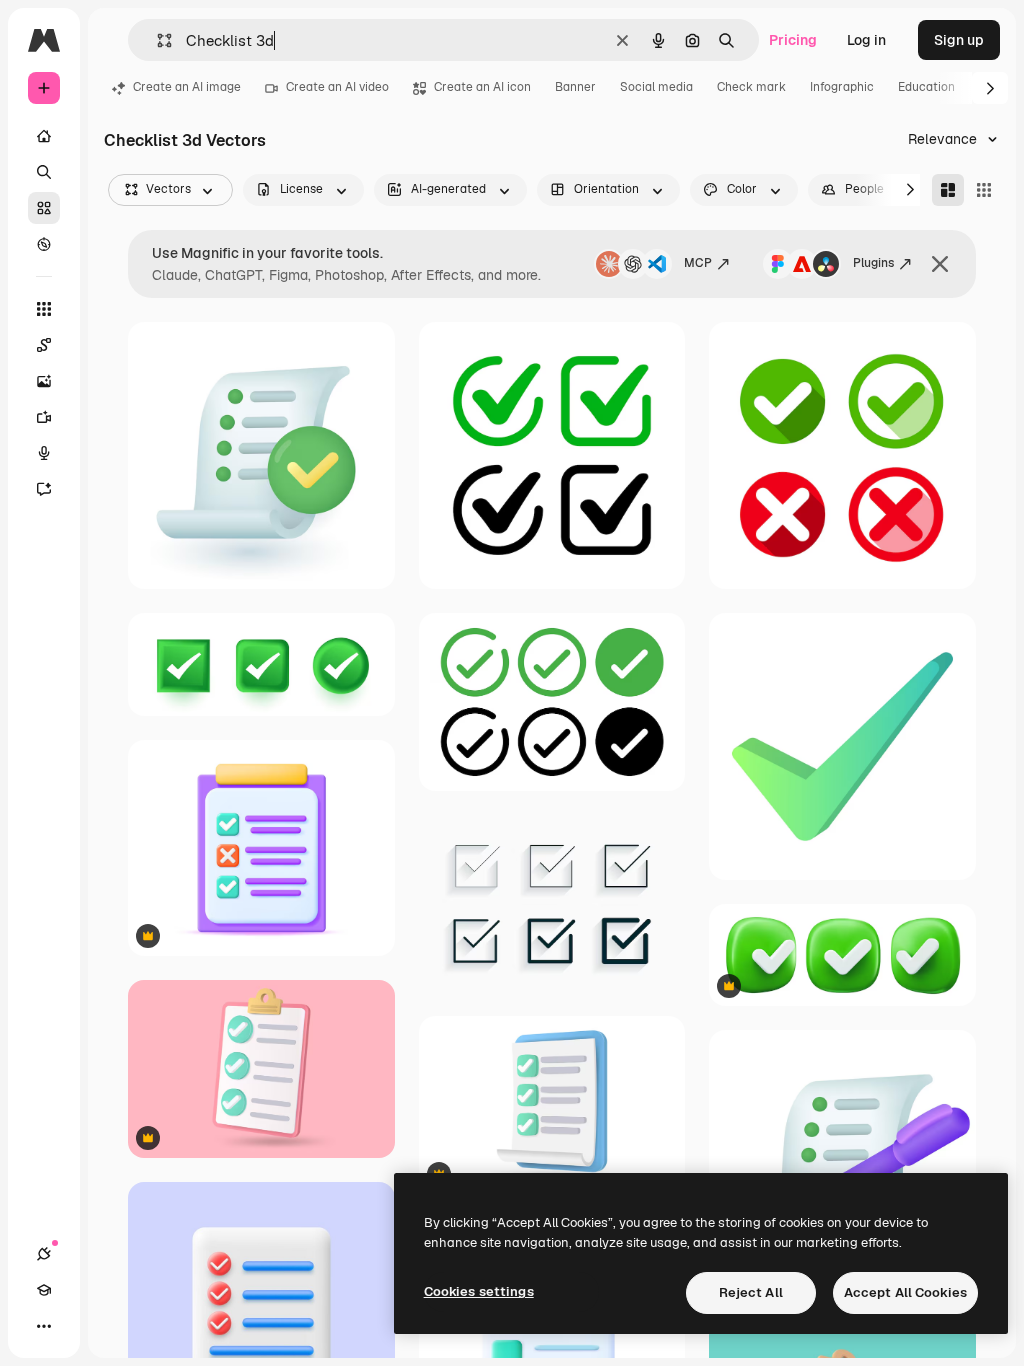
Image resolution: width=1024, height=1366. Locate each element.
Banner (575, 87)
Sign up (959, 40)
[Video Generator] (44, 417)
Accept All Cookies (905, 1292)
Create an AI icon (482, 87)
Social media (656, 87)
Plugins (873, 263)
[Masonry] (948, 190)
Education (926, 87)
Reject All (751, 1292)
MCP (698, 263)
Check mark (751, 87)
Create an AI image (187, 87)
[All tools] (44, 309)
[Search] (44, 172)
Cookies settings (479, 1291)
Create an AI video (337, 87)
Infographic (842, 87)
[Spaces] (44, 345)
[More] (44, 1326)
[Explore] (44, 244)
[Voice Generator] (44, 453)
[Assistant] (44, 489)
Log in (866, 40)
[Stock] (44, 208)
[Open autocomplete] (156, 40)
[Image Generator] (44, 381)
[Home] (44, 136)
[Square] (984, 190)
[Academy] (44, 1290)
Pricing (793, 40)
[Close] (940, 264)
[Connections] (44, 1254)
